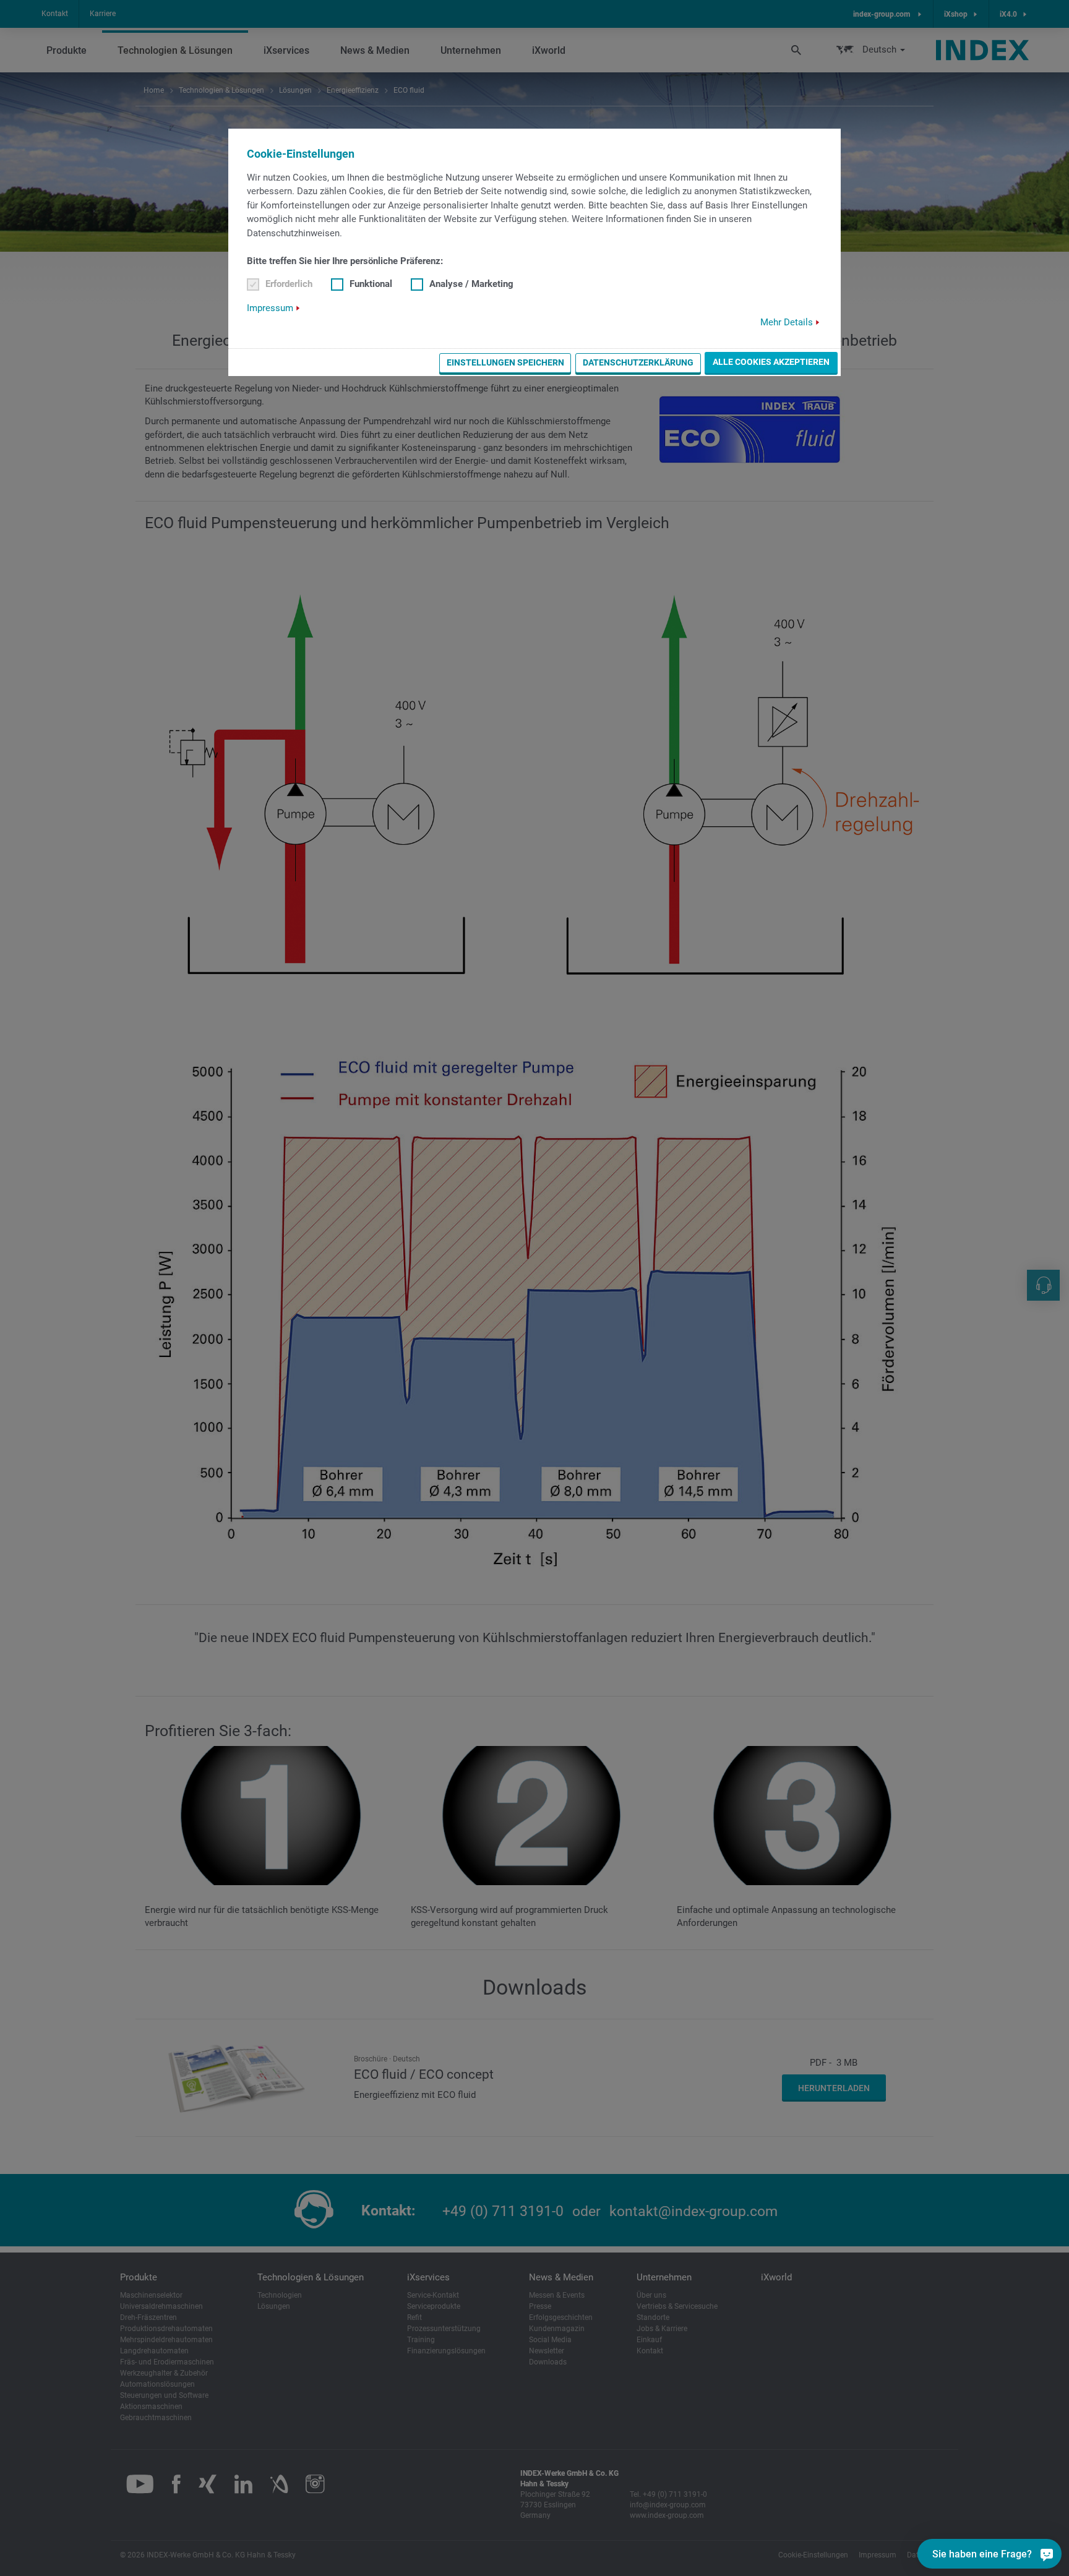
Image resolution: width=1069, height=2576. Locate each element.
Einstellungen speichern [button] (505, 362)
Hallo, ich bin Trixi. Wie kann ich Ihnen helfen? (987, 2523)
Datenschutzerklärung (638, 362)
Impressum (270, 308)
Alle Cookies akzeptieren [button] (771, 362)
